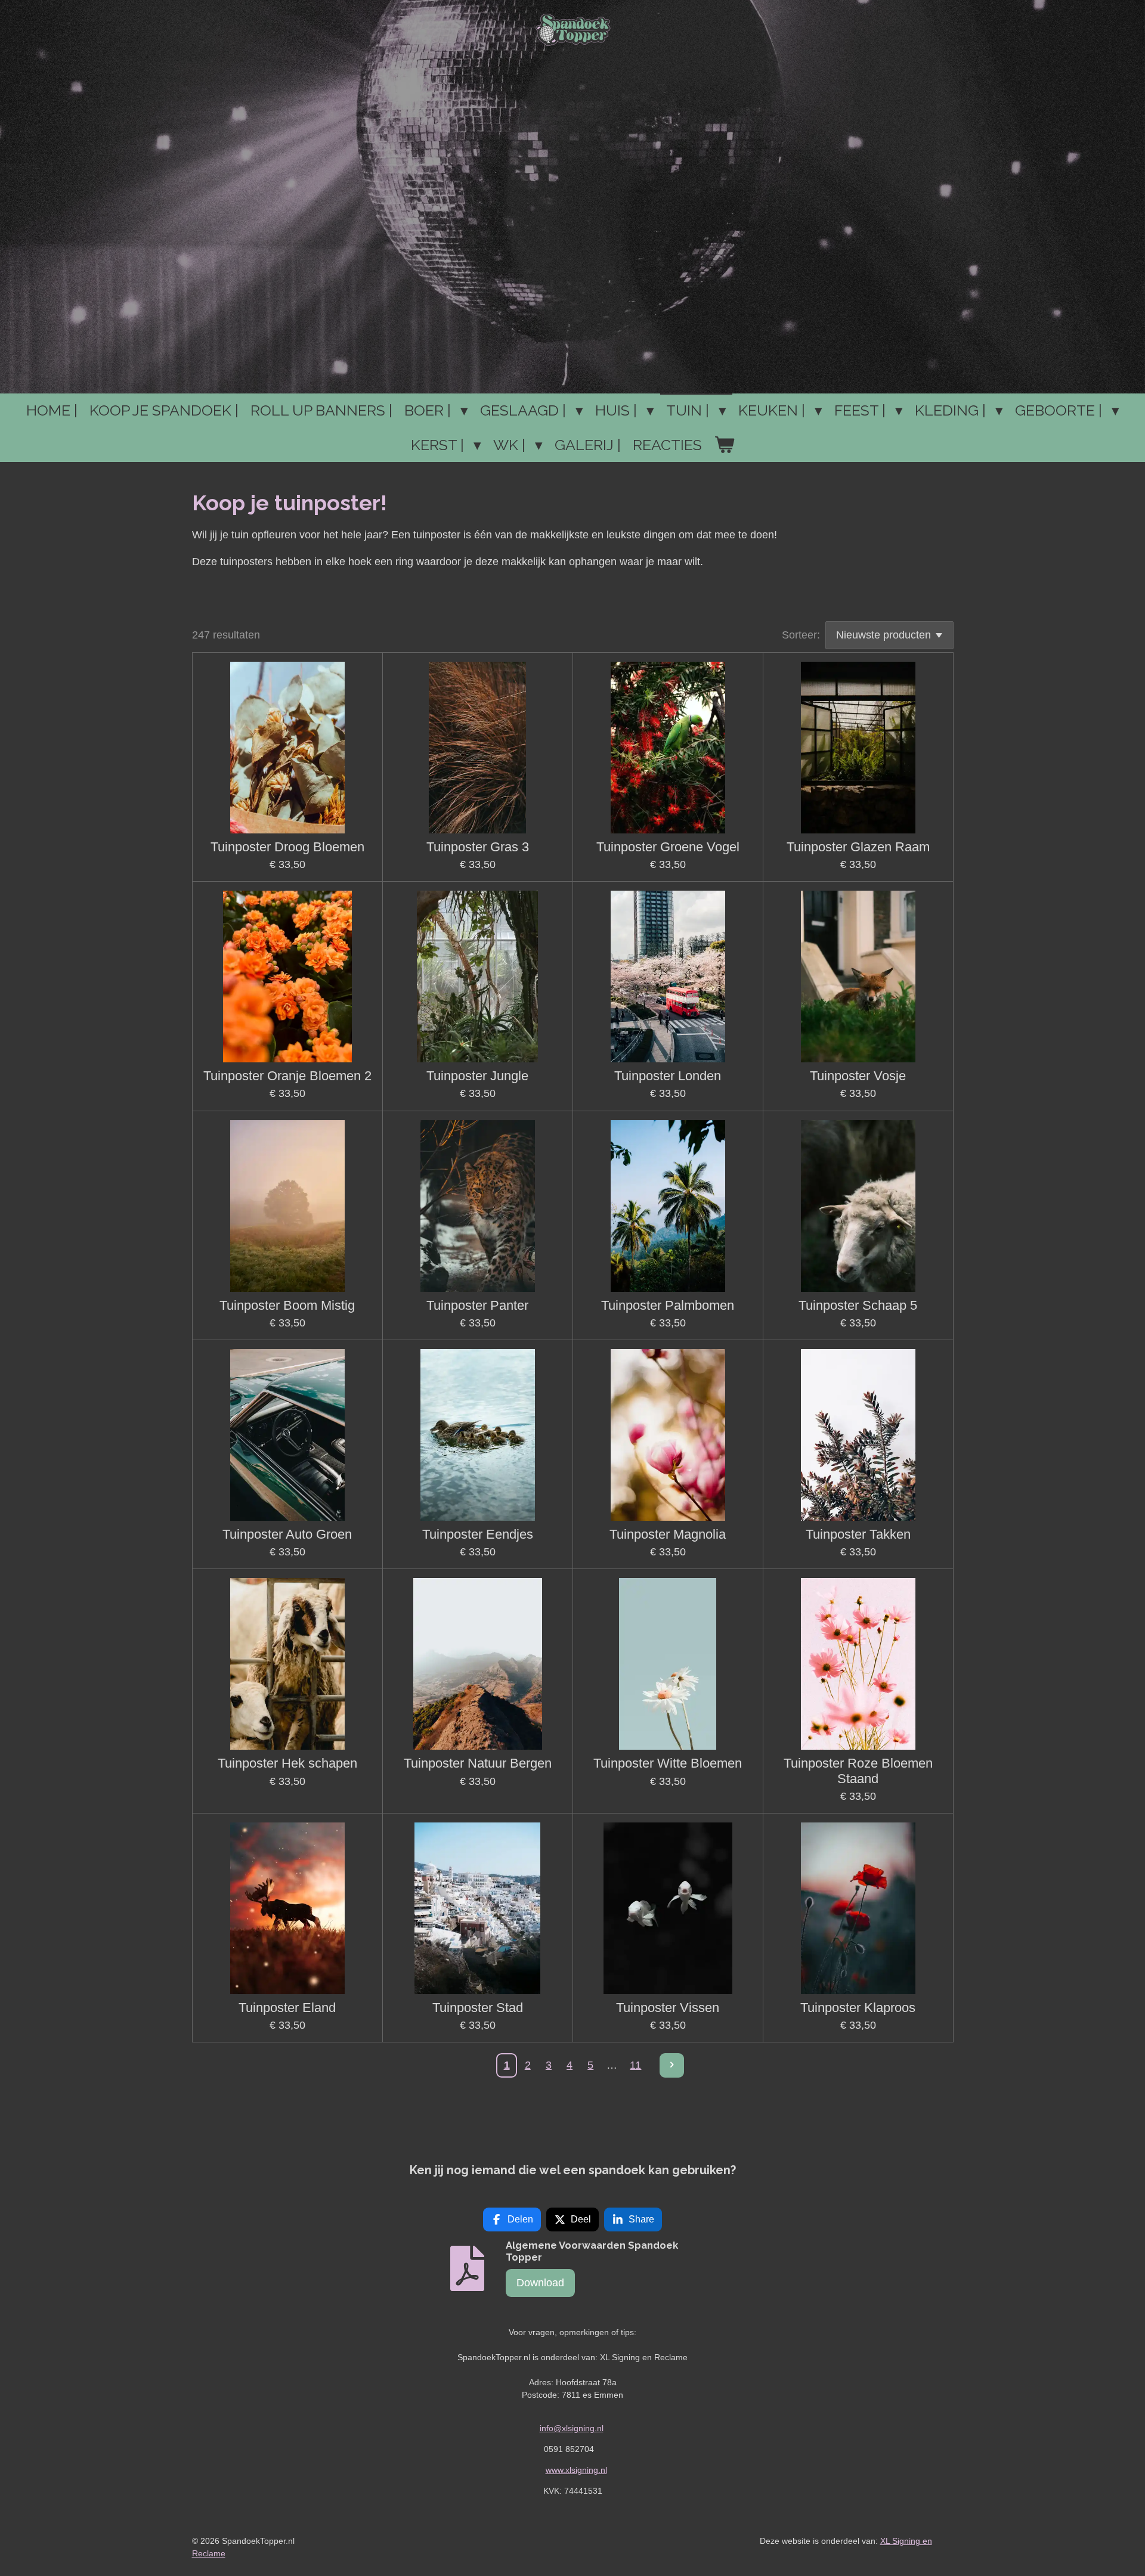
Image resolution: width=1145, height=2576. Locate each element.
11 (635, 2065)
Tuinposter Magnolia (668, 1534)
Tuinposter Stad (478, 2008)
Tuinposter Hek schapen (287, 1763)
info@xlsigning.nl (572, 2428)
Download (540, 2283)
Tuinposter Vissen (668, 2008)
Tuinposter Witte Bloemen (668, 1763)
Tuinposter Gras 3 (478, 847)
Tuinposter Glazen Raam (858, 847)
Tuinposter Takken (858, 1534)
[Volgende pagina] (672, 2065)
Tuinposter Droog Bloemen (287, 847)
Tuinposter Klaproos (858, 2008)
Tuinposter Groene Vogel (668, 847)
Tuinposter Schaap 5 (858, 1305)
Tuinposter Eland (287, 2008)
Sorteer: (801, 635)
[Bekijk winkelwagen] (724, 445)
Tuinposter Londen (668, 1076)
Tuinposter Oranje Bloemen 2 (287, 1076)
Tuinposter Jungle (477, 1076)
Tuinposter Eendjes (478, 1534)
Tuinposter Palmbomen (668, 1305)
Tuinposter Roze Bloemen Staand (858, 1771)
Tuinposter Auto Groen (287, 1534)
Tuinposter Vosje (858, 1076)
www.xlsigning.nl (576, 2470)
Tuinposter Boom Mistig (287, 1305)
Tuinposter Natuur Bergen (478, 1763)
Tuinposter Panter (477, 1305)
